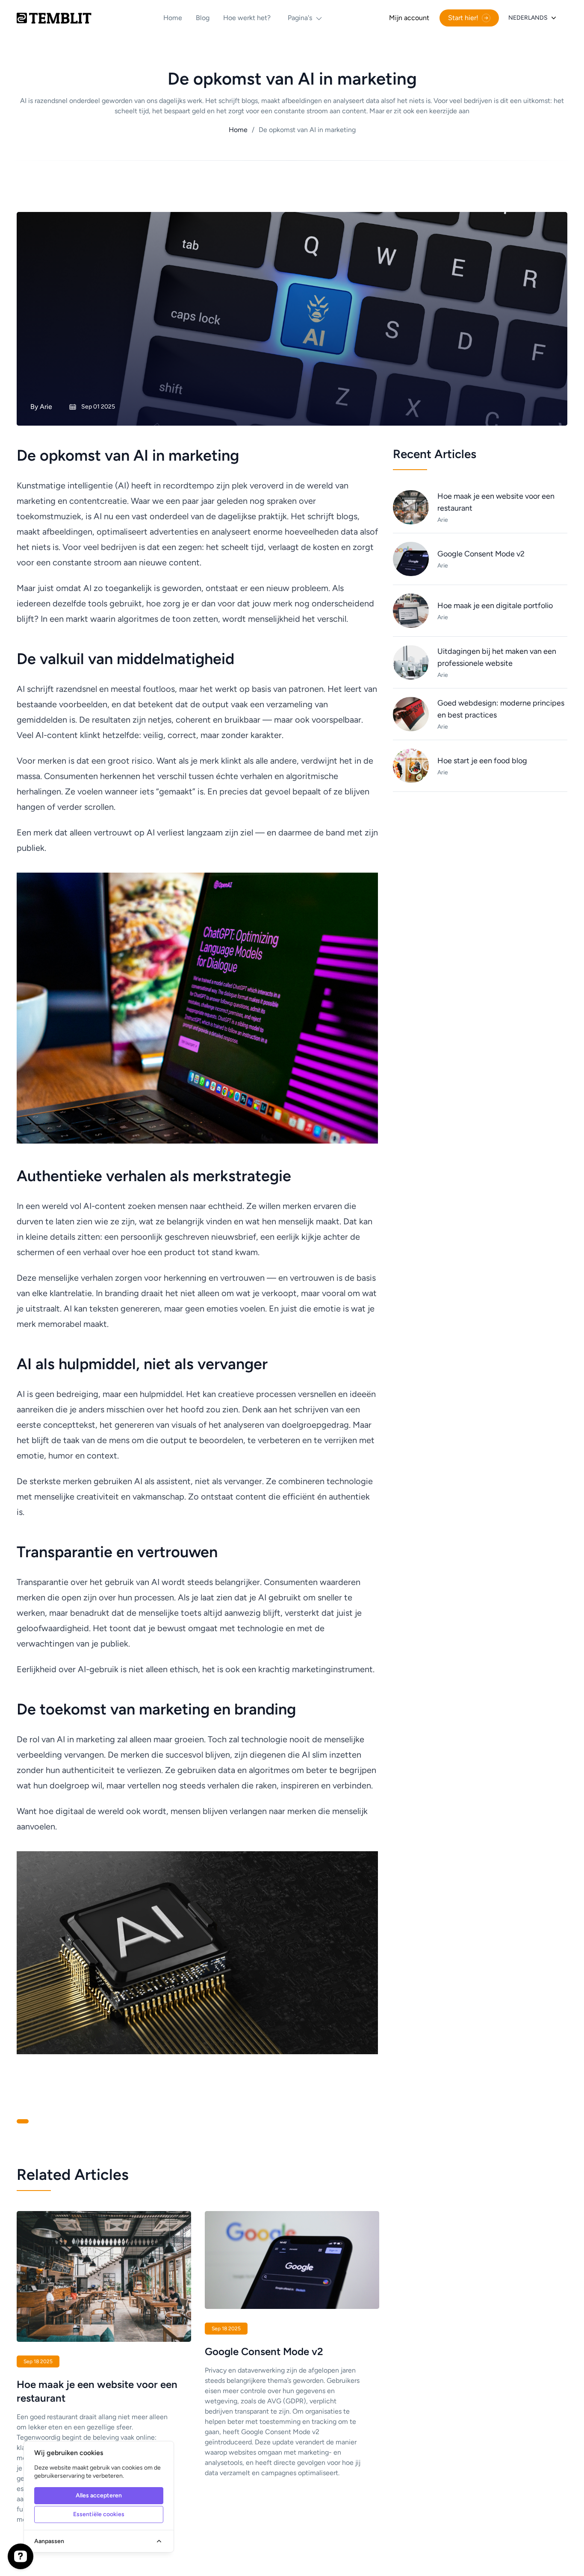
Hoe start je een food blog (482, 761)
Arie (46, 407)
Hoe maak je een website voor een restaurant (496, 502)
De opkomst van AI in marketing (304, 130)
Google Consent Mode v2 (481, 554)
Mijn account (409, 18)
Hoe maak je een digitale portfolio (495, 606)
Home (173, 18)
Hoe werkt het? (247, 18)
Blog (203, 18)
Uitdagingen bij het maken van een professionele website (497, 657)
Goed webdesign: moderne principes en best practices (501, 709)
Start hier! (463, 18)
